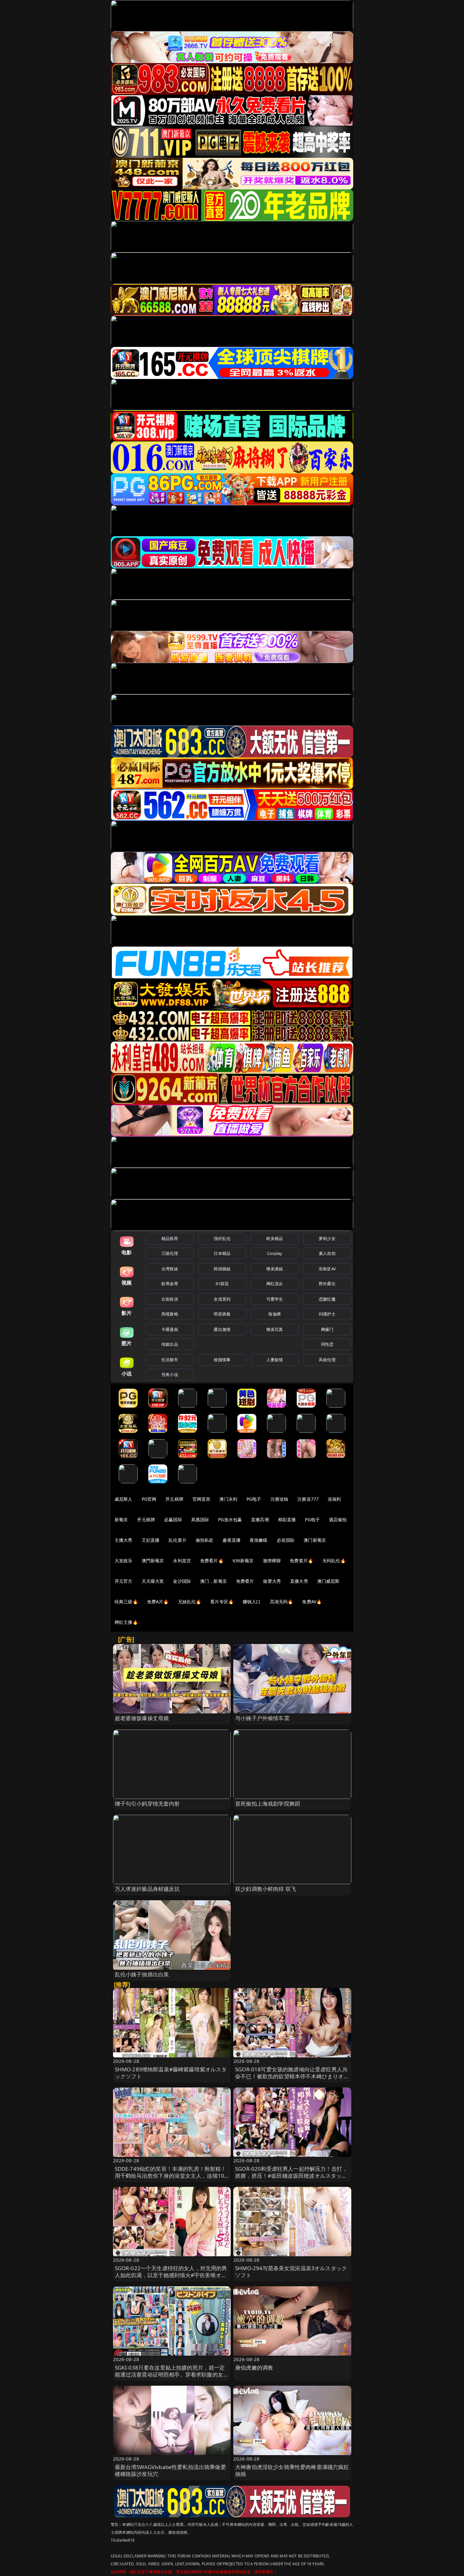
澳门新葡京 (315, 1540)
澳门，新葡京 (214, 1581)
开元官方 (124, 1581)
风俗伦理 (327, 1360)
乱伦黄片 (178, 1540)
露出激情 (222, 1329)
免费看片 (245, 1581)
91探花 (222, 1284)
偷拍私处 (205, 1540)
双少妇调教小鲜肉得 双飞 (266, 1889)
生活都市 (170, 1360)
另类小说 (170, 1374)
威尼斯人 (124, 1499)
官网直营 (202, 1499)
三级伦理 (170, 1253)
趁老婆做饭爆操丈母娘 (142, 1718)
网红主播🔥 (126, 1622)
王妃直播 (151, 1540)
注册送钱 (280, 1499)
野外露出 (327, 1284)
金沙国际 (182, 1581)
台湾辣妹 (170, 1269)
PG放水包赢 (230, 1519)
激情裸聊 (272, 1561)
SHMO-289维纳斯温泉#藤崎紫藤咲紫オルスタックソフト (171, 2073)
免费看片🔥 (212, 1561)
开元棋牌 (174, 1499)
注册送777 (308, 1499)
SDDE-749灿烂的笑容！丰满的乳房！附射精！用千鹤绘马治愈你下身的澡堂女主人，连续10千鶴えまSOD (171, 2176)
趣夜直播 (232, 1540)
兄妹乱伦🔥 (190, 1602)
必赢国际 (173, 1519)
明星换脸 (222, 1314)
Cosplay (275, 1253)
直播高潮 (260, 1519)
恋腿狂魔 (327, 1299)
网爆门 (327, 1329)
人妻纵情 (275, 1360)
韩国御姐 (222, 1269)
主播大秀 (124, 1540)
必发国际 (286, 1540)
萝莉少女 (327, 1238)
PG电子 (254, 1499)
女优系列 (222, 1299)
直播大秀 (299, 1581)
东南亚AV (327, 1269)
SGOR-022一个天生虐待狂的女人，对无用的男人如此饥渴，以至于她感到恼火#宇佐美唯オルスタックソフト (171, 2275)
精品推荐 (170, 1238)
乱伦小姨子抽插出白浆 (142, 1974)
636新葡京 (243, 1561)
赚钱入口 (252, 1602)
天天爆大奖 (153, 1581)
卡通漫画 (170, 1329)
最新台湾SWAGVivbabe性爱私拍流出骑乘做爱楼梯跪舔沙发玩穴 (170, 2470)
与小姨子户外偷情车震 (262, 1718)
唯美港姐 (275, 1269)
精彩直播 (287, 1519)
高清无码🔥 (282, 1602)
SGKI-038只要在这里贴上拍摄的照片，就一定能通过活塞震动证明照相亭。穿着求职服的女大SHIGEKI (172, 2374)
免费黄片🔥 (301, 1561)
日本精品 (222, 1253)
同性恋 (327, 1344)
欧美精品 (275, 1238)
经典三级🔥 (126, 1602)
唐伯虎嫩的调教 (254, 2368)
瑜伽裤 (274, 1314)
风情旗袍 (170, 1314)
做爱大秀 (272, 1581)
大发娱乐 (124, 1561)
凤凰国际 (200, 1519)
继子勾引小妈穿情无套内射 (147, 1804)
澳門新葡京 (153, 1561)
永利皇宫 (182, 1561)
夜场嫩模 (259, 1540)
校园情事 (222, 1360)
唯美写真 (275, 1329)
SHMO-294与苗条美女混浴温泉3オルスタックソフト (291, 2272)
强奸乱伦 (222, 1238)
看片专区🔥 (222, 1602)
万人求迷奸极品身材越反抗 (147, 1889)
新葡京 (121, 1519)
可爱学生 (275, 1299)
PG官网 (149, 1499)
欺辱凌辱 (170, 1284)
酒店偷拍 (338, 1519)
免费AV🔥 (312, 1602)
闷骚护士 (327, 1314)
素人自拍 (327, 1253)
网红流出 (275, 1284)
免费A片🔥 (158, 1602)
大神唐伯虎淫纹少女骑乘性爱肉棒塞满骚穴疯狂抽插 (292, 2470)
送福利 (334, 1499)
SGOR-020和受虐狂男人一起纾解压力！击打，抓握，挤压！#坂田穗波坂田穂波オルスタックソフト (291, 2176)
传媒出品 (170, 1344)
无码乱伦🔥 (334, 1561)
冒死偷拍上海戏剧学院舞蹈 (268, 1804)
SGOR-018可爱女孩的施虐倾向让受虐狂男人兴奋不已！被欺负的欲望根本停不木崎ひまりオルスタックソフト (292, 2076)
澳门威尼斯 (328, 1581)
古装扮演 (170, 1299)
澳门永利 (228, 1499)
